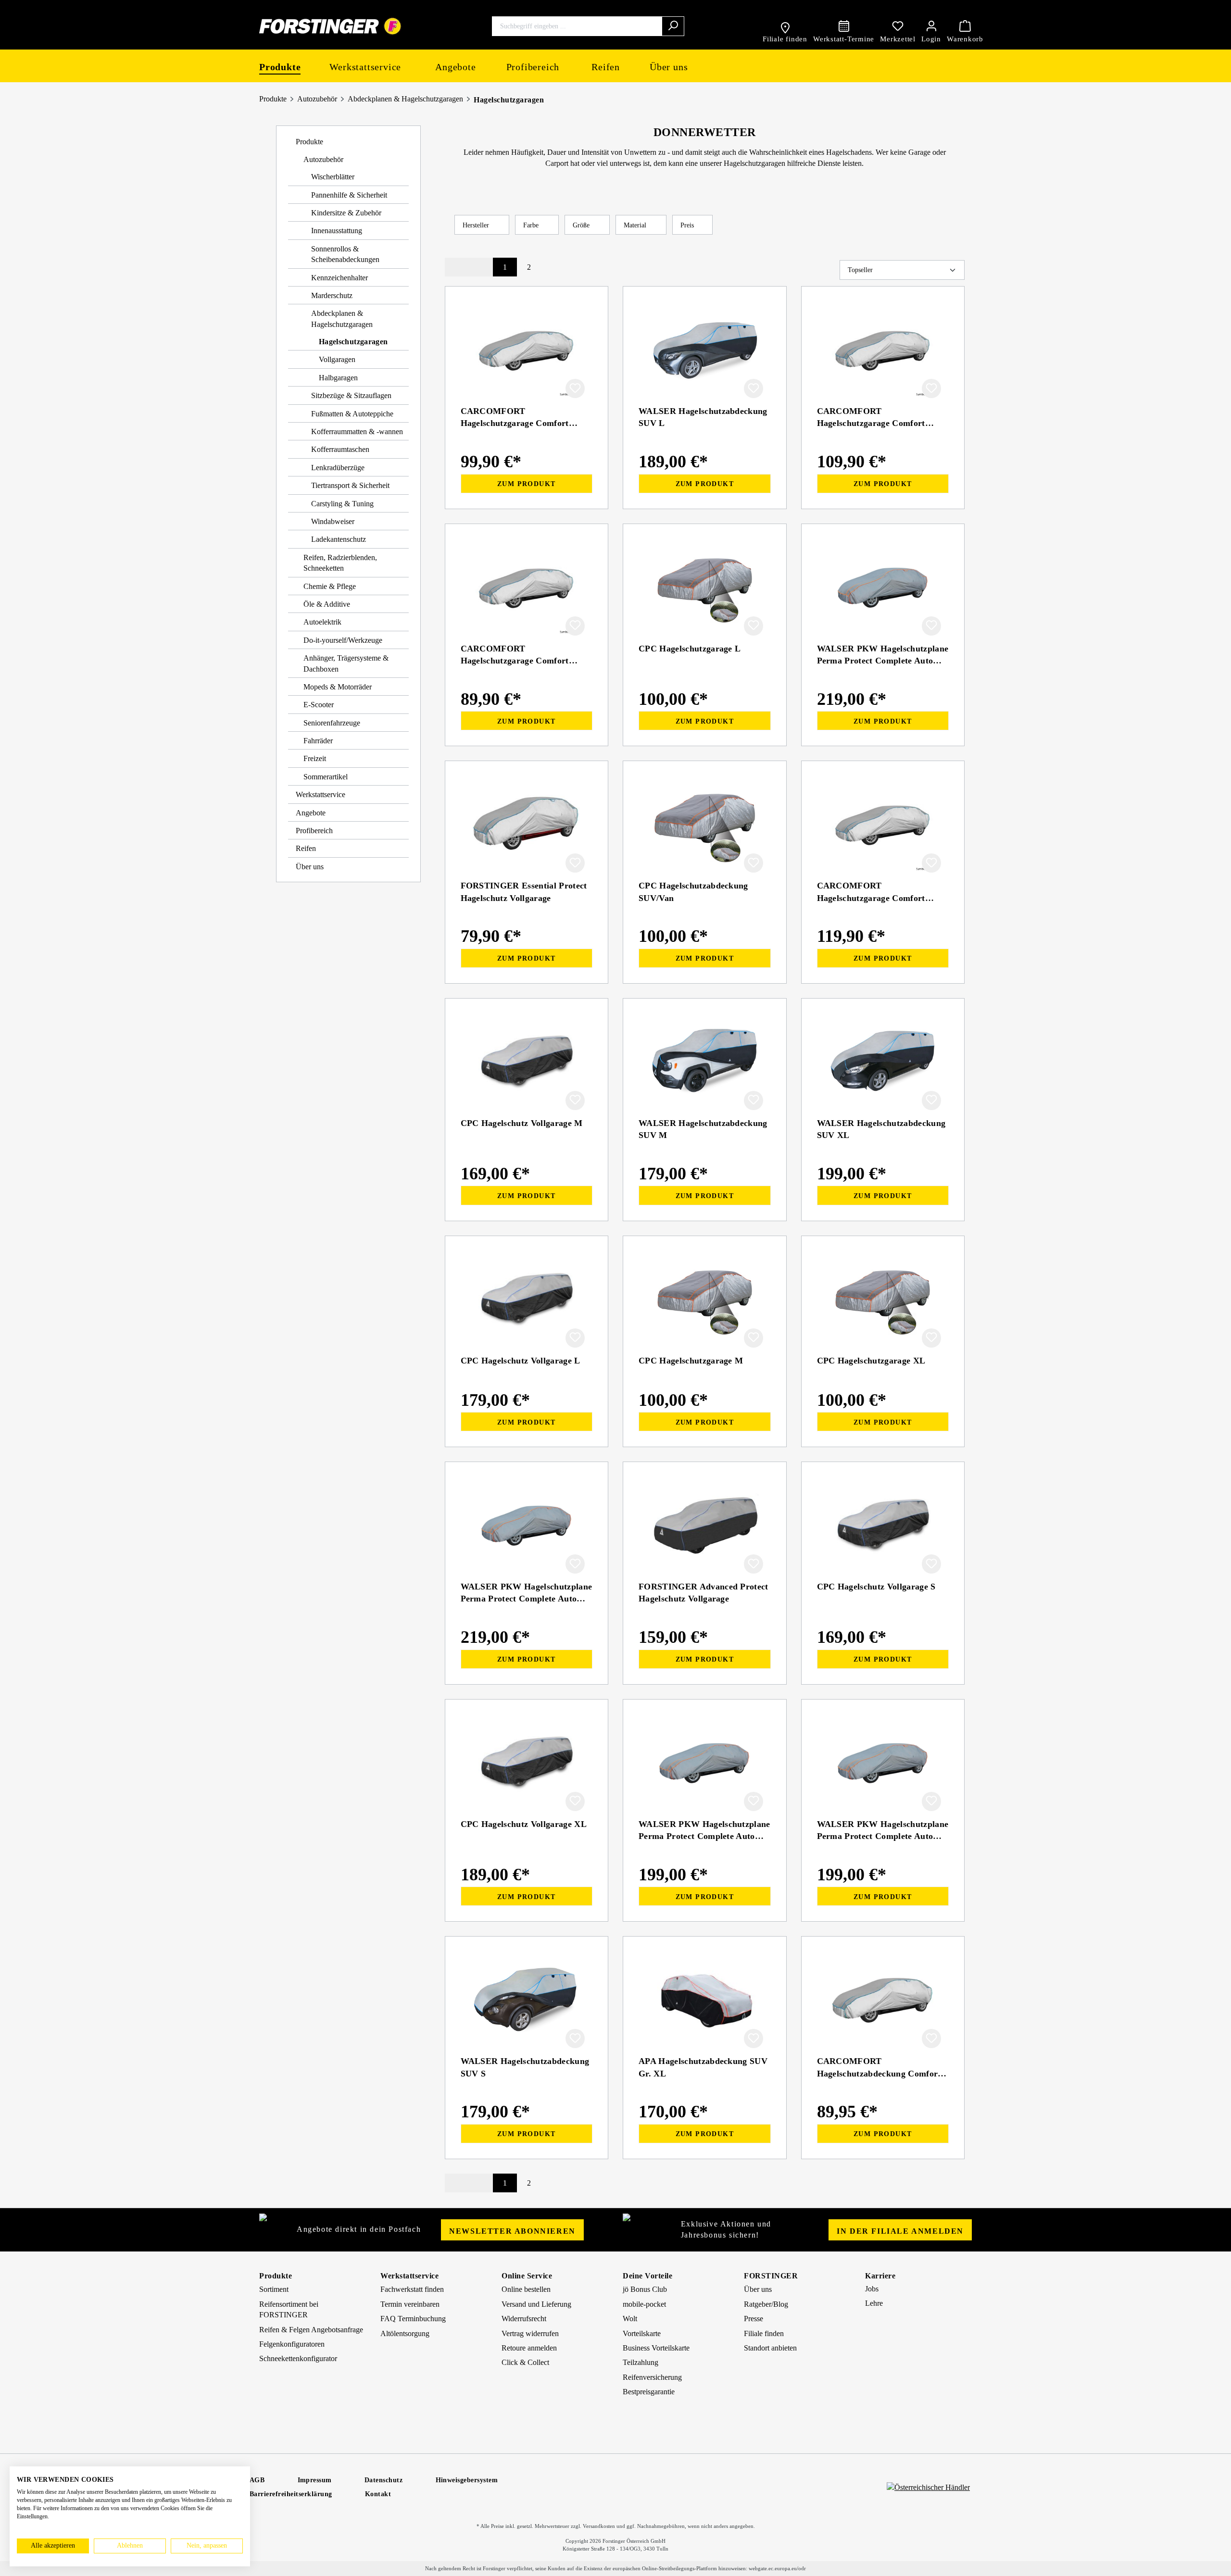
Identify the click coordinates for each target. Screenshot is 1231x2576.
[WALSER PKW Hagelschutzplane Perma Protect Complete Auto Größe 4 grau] (883, 588)
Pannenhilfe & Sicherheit (349, 195)
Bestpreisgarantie (649, 2392)
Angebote (311, 813)
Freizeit (315, 758)
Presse (754, 2319)
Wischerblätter (333, 177)
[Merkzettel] (898, 26)
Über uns (310, 867)
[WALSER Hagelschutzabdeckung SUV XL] (883, 1062)
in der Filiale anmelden (900, 2231)
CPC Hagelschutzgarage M (691, 1361)
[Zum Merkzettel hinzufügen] (575, 388)
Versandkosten (599, 2526)
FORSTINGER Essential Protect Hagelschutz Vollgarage (524, 892)
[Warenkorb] (965, 26)
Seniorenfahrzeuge (332, 723)
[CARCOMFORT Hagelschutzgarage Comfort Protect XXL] (883, 825)
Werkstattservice (320, 794)
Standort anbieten (770, 2348)
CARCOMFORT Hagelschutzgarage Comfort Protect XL (871, 417)
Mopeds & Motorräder (338, 687)
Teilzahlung (641, 2362)
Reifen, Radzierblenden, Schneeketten (340, 563)
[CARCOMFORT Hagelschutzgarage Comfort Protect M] (527, 588)
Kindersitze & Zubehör (346, 213)
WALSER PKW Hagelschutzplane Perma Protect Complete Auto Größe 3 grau (704, 1830)
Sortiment (274, 2289)
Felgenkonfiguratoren (292, 2344)
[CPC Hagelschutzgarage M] (705, 1300)
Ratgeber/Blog (766, 2304)
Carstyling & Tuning (342, 504)
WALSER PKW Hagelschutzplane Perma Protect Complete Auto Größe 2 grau (883, 1830)
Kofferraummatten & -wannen (357, 431)
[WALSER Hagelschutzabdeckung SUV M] (705, 1062)
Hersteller (477, 225)
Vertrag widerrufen (530, 2333)
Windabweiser (333, 521)
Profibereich (314, 831)
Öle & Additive (327, 604)
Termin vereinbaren (410, 2304)
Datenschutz (384, 2480)
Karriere (880, 2276)
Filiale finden (764, 2333)
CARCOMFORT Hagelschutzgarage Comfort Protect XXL (871, 892)
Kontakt (378, 2494)
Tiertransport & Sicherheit (350, 485)
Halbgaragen (338, 378)
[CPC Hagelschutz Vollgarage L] (527, 1300)
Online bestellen (526, 2289)
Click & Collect (525, 2362)
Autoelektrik (322, 622)
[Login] (931, 26)
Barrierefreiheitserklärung (291, 2494)
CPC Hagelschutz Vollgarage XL (524, 1824)
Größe (582, 225)
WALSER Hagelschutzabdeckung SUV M (703, 1129)
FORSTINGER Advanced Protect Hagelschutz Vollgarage (703, 1593)
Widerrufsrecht (524, 2319)
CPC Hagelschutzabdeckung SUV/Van (693, 892)
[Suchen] (673, 26)
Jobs (872, 2289)
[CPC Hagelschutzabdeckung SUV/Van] (705, 825)
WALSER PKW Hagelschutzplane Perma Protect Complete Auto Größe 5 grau (527, 1593)
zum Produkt (526, 484)
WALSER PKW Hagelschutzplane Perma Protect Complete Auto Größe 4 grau (883, 655)
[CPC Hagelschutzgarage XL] (883, 1300)
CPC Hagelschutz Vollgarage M (522, 1123)
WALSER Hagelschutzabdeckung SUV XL (881, 1129)
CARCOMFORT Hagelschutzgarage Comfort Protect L (515, 417)
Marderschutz (332, 295)
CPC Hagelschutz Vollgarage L (521, 1361)
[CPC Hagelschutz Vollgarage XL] (527, 1763)
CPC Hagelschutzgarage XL (871, 1361)
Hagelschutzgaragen (509, 100)
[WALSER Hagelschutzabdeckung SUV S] (527, 2000)
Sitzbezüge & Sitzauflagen (351, 395)
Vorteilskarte (642, 2333)
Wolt (630, 2319)
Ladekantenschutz (339, 539)
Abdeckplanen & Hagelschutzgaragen (405, 99)
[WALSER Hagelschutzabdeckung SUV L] (705, 350)
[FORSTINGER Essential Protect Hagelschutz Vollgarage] (527, 825)
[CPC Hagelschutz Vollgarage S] (883, 1526)
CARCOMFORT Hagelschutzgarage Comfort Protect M (515, 655)
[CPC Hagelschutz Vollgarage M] (527, 1062)
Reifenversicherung (652, 2377)
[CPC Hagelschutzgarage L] (705, 588)
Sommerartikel (326, 777)
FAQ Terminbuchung (413, 2319)
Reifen (306, 848)
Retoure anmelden (529, 2348)
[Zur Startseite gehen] (331, 26)
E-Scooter (319, 705)
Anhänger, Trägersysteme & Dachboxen (346, 663)
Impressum (315, 2480)
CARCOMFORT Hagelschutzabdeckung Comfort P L (883, 2067)
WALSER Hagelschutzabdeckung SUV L (703, 417)
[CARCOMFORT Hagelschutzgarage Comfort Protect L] (527, 350)
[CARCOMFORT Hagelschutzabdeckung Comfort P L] (883, 2000)
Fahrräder (318, 741)
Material (636, 225)
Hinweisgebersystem (467, 2480)
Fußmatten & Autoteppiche (352, 414)
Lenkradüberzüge (338, 468)
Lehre (874, 2303)
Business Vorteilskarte (656, 2348)
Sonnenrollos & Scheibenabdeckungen (345, 254)
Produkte (273, 99)
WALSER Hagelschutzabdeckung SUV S (525, 2067)
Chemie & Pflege (330, 586)
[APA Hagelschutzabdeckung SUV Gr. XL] (705, 2000)
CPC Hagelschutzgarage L (690, 649)
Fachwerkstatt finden (412, 2289)
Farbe (532, 225)
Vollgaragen (337, 359)
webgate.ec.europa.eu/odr (777, 2568)
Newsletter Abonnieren (512, 2231)
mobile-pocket (644, 2304)
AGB (257, 2480)
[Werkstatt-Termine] (844, 26)
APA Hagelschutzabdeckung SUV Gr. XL (703, 2067)
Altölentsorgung (405, 2333)
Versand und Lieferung (536, 2304)
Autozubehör (317, 99)
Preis (688, 225)
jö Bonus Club (645, 2289)
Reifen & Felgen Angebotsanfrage (311, 2330)
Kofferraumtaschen (340, 449)
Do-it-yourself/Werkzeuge (343, 640)
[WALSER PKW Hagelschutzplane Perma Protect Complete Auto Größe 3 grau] (705, 1763)
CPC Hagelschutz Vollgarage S (876, 1587)
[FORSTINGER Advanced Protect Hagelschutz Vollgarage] (705, 1526)
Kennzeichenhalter (339, 278)
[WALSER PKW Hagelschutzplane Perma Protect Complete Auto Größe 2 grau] (883, 1763)
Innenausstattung (337, 231)
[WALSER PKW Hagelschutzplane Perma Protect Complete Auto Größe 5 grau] (527, 1526)
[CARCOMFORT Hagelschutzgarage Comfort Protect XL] (883, 350)
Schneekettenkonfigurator (298, 2358)
